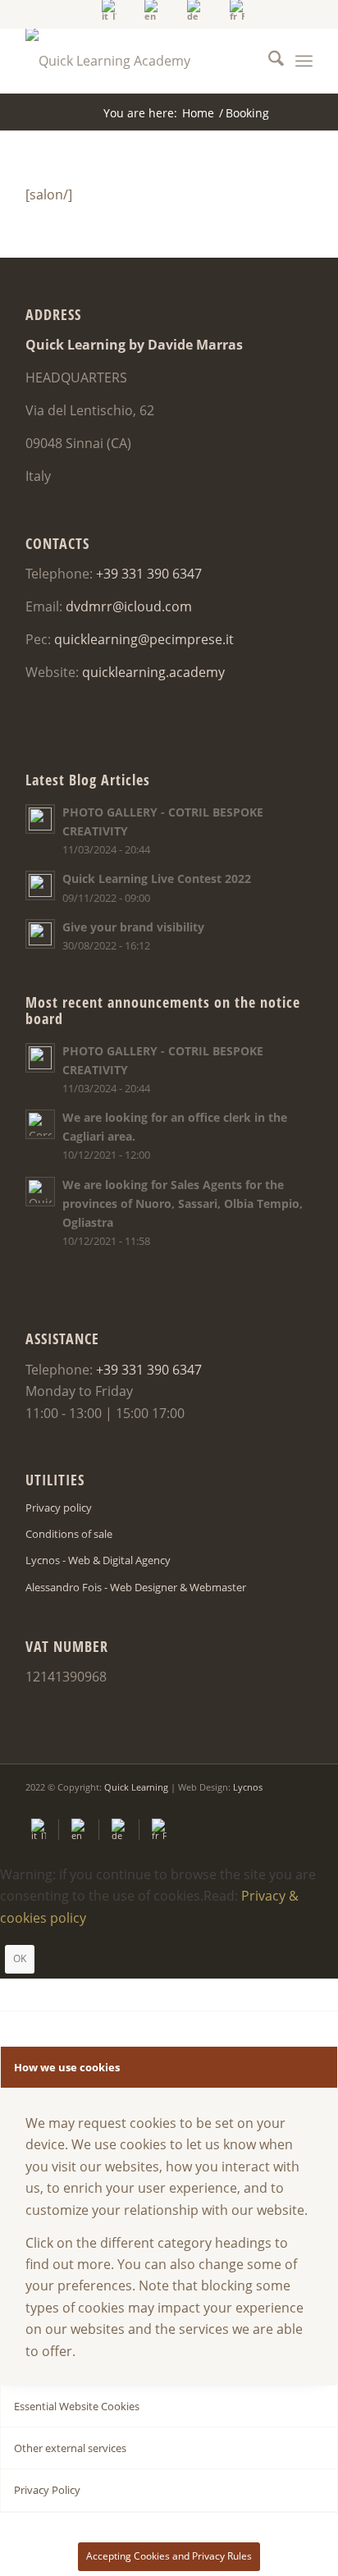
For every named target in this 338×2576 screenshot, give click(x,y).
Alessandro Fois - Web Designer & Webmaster (136, 1587)
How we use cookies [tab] (67, 2067)
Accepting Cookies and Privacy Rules (169, 2556)
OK (20, 1958)
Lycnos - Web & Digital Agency (98, 1560)
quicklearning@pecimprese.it (144, 639)
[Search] (268, 61)
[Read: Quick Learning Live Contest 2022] (40, 885)
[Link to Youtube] (276, 1806)
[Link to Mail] (300, 1806)
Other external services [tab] (70, 2448)
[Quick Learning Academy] (140, 61)
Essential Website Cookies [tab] (77, 2406)
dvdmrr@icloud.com (129, 606)
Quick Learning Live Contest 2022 (157, 878)
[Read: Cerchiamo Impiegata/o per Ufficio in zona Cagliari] (40, 1124)
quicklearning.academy (153, 672)
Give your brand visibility (133, 927)
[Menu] (304, 61)
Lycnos (248, 1787)
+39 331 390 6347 (149, 574)
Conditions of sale (69, 1534)
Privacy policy (59, 1508)
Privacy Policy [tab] (47, 2490)
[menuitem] (110, 10)
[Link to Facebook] (251, 1806)
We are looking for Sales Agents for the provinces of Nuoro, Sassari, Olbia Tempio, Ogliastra (183, 1203)
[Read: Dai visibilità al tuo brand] (40, 934)
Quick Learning (136, 1787)
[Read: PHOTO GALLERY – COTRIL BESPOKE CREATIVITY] (40, 819)
